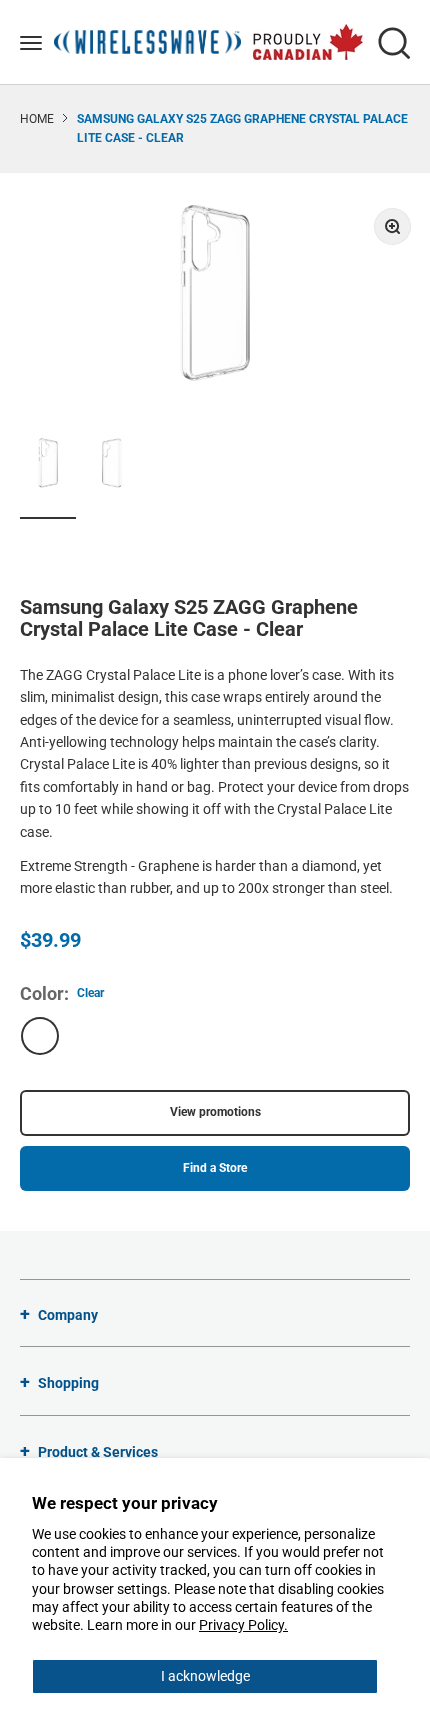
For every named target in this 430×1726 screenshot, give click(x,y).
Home (37, 119)
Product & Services (98, 1452)
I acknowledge (205, 1676)
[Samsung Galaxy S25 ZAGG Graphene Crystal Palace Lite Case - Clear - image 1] (48, 466)
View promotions (215, 1112)
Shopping (68, 1383)
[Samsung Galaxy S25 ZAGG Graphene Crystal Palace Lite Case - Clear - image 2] (112, 466)
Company (68, 1315)
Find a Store (215, 1168)
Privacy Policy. (243, 1625)
